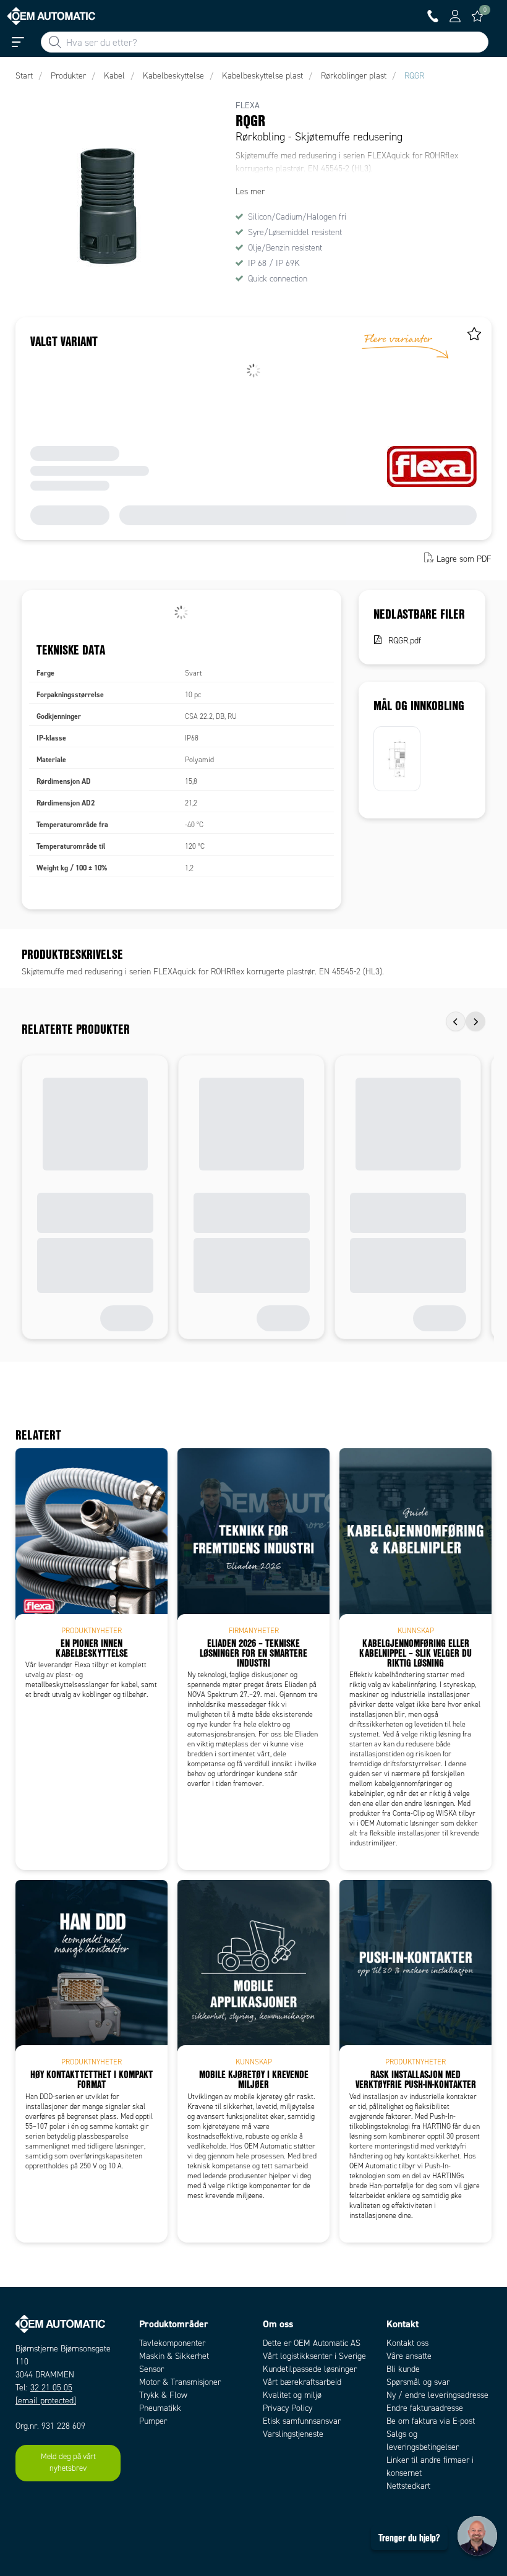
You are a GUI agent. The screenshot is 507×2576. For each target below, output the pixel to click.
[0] (477, 16)
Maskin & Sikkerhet (174, 2356)
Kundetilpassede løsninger (310, 2369)
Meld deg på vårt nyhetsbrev (68, 2463)
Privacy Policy (288, 2408)
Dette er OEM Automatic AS (312, 2343)
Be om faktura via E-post (431, 2421)
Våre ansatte (409, 2356)
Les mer (250, 191)
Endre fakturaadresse (425, 2408)
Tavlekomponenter (172, 2343)
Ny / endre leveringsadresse (437, 2395)
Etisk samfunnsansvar (302, 2421)
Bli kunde (403, 2369)
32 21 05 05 (51, 2388)
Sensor (151, 2369)
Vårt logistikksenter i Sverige (314, 2356)
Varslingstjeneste (293, 2434)
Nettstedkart (408, 2486)
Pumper (153, 2421)
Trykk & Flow (163, 2395)
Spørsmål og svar (418, 2382)
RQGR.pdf (405, 641)
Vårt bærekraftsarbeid (302, 2382)
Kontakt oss (407, 2343)
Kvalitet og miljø (292, 2395)
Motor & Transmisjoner (180, 2382)
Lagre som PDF (464, 559)
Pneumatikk (160, 2408)
